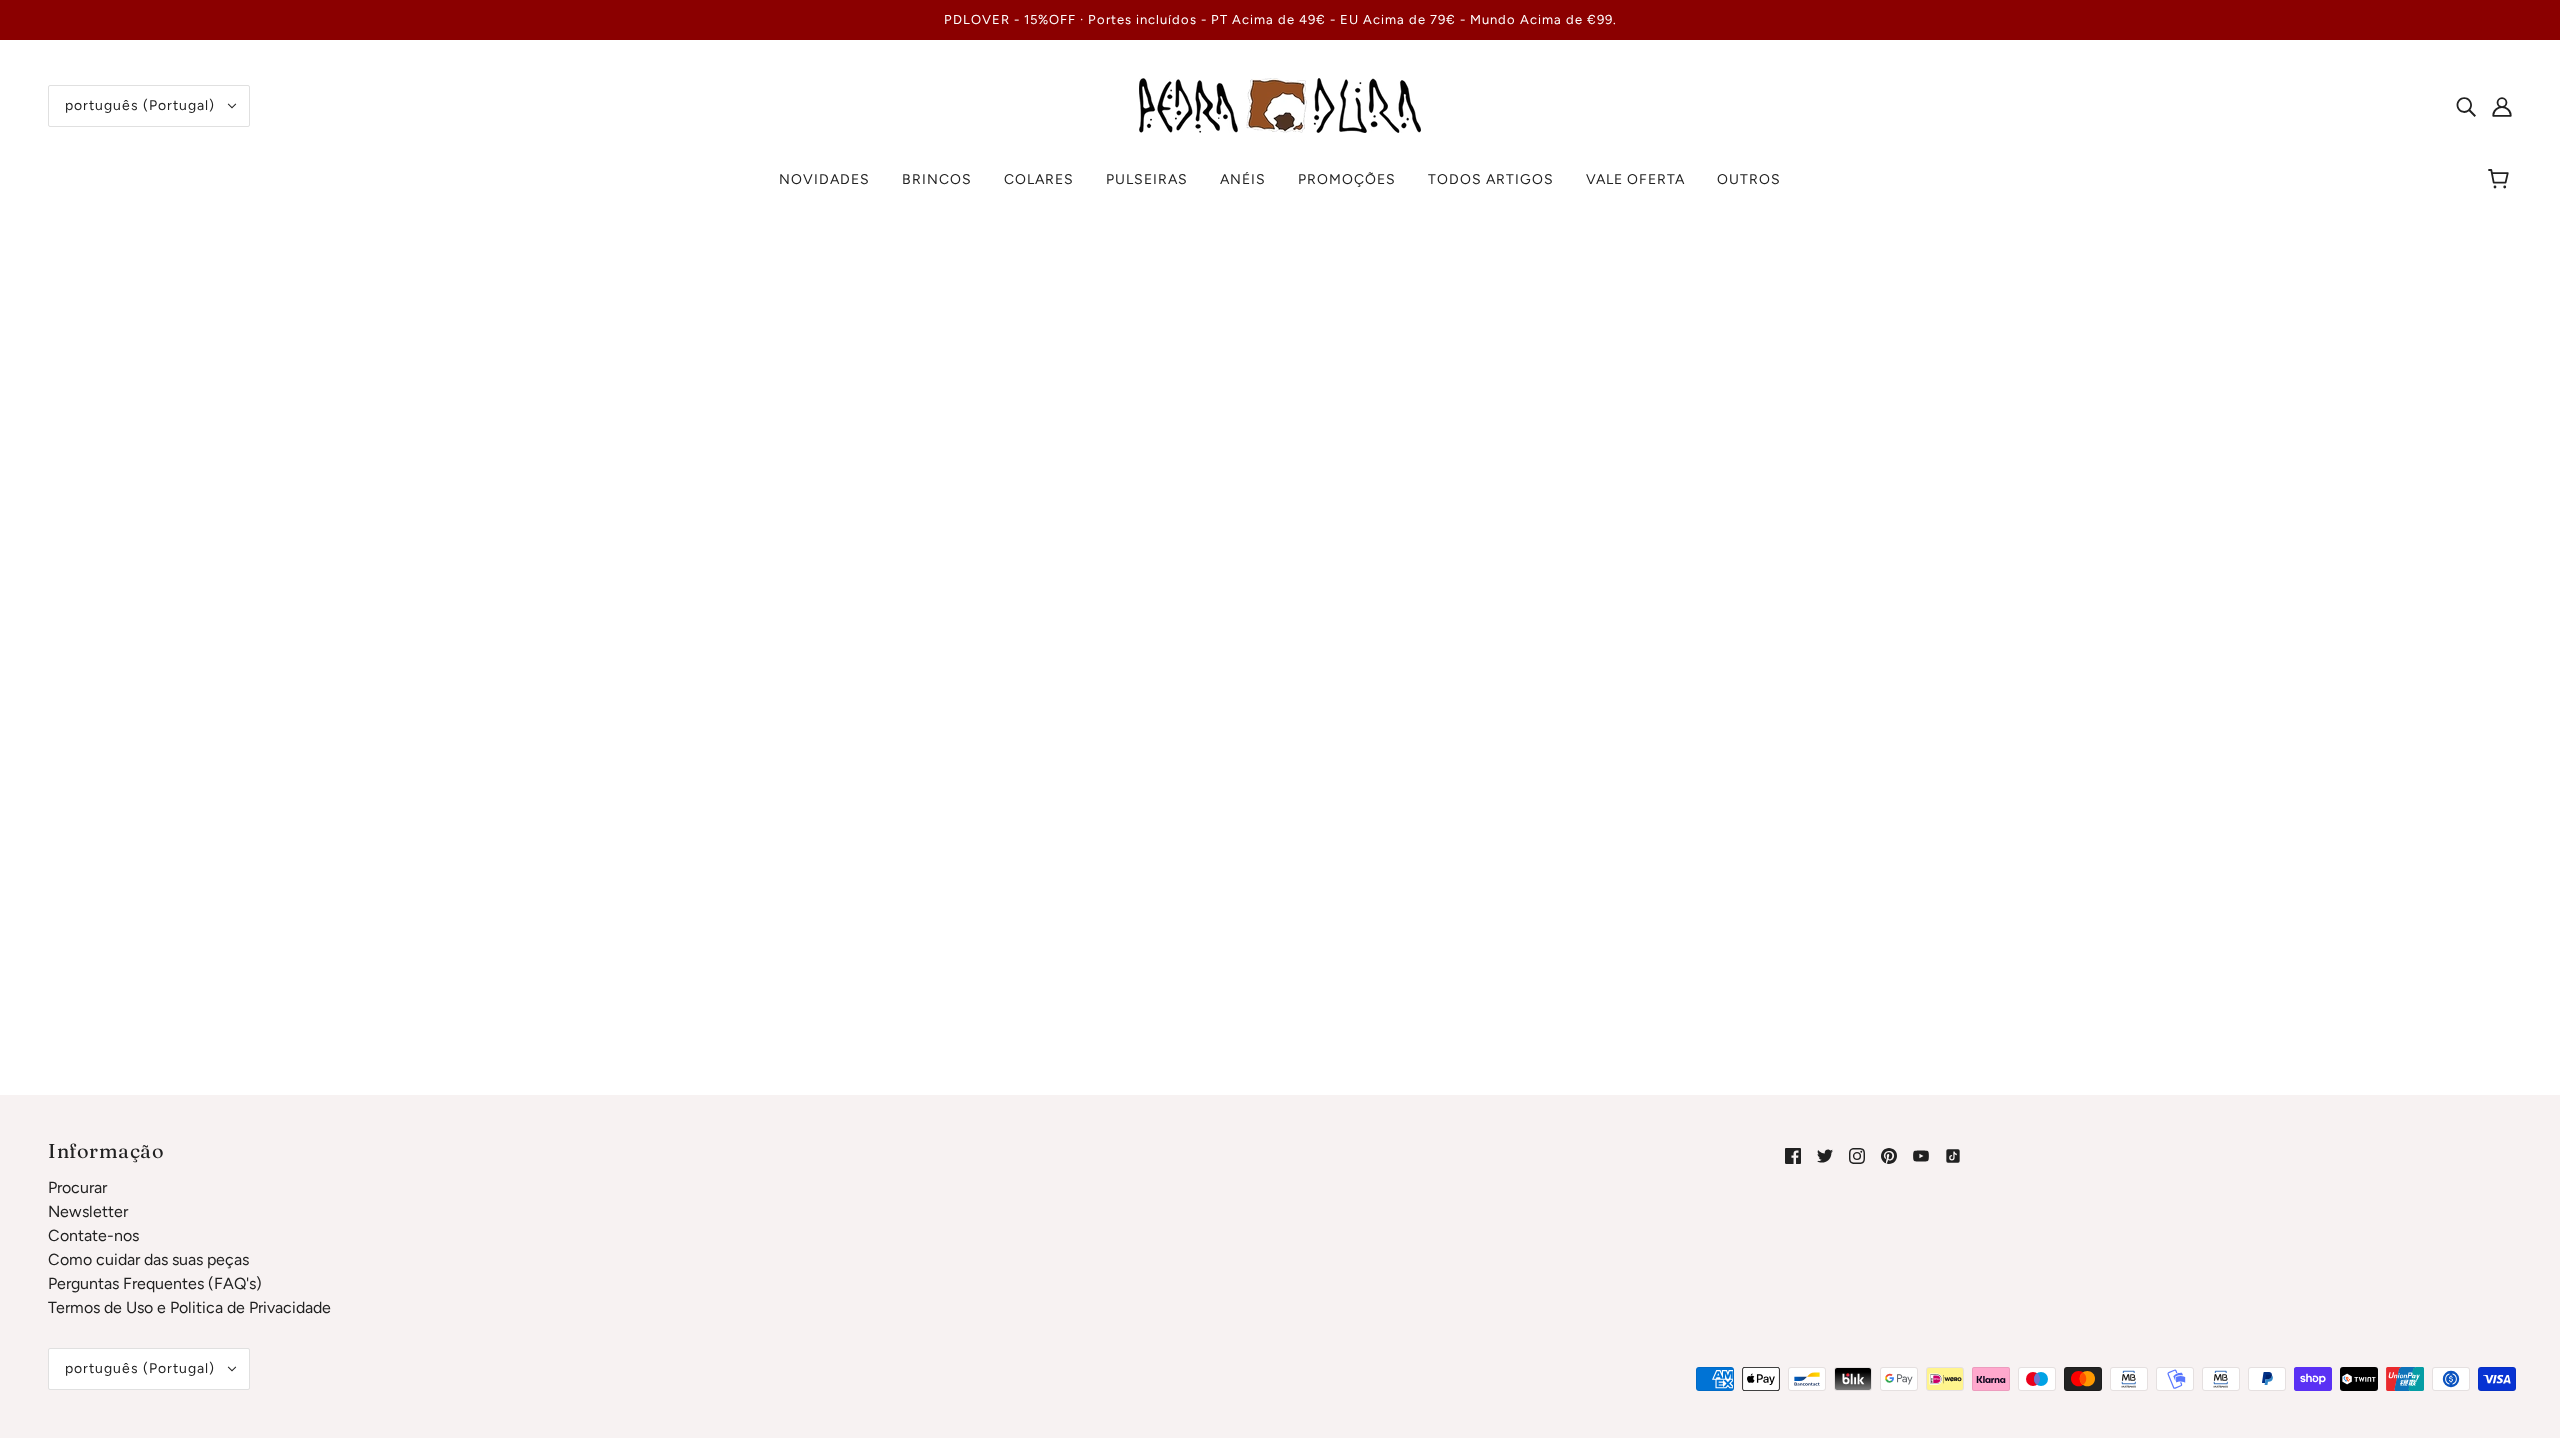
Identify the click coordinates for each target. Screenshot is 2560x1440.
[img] (2466, 106)
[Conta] (2502, 106)
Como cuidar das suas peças (148, 1259)
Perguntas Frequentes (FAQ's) (155, 1283)
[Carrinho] (2501, 180)
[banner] (1280, 104)
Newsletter (88, 1211)
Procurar (77, 1187)
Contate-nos (93, 1235)
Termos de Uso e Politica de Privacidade (189, 1307)
